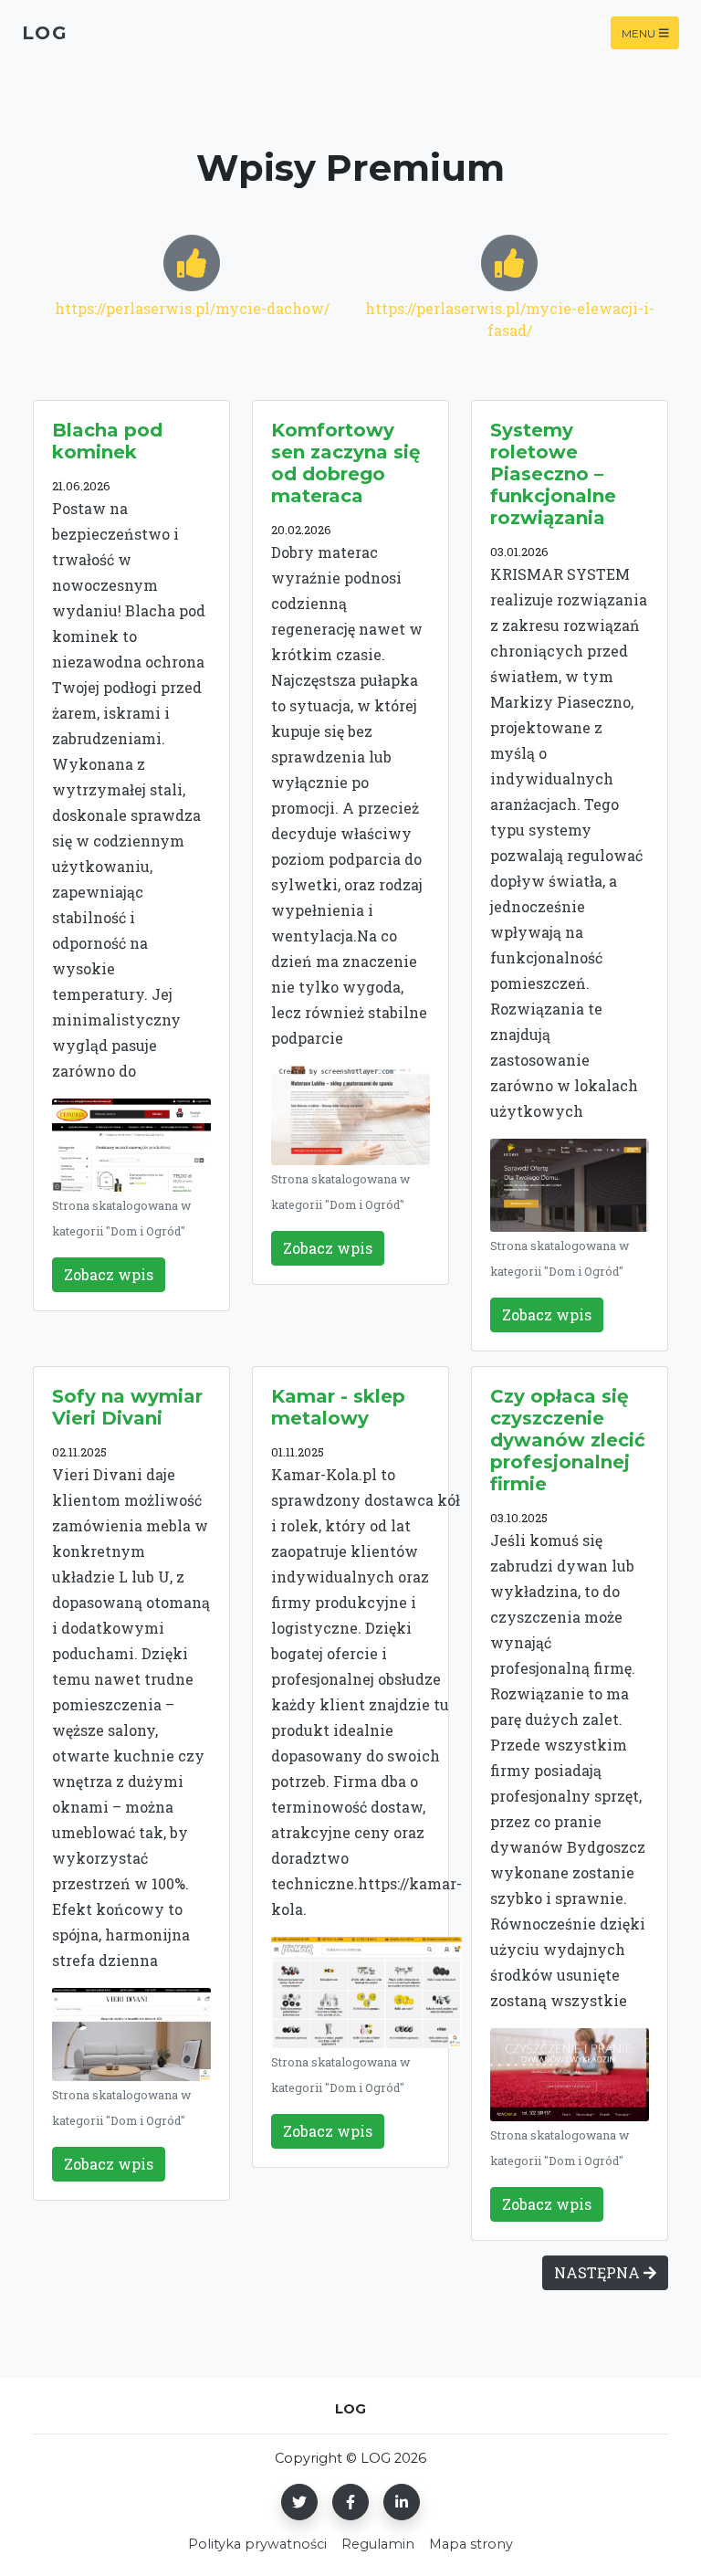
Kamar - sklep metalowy (338, 1407)
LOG (45, 33)
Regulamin (378, 2544)
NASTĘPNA (599, 2272)
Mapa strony (471, 2544)
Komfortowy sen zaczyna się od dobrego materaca (346, 463)
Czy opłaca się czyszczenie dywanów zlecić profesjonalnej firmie (568, 1440)
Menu (638, 32)
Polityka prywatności (257, 2544)
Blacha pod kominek (107, 441)
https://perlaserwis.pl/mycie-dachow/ (192, 308)
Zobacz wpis (109, 1274)
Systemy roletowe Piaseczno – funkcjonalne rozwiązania (553, 474)
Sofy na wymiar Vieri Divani (127, 1407)
